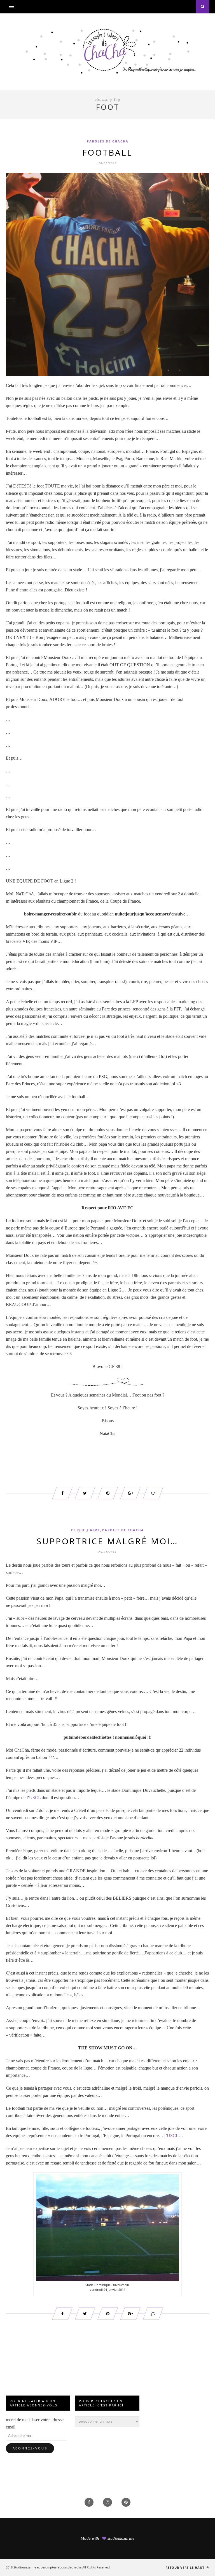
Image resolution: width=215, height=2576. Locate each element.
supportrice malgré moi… (107, 1541)
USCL (35, 1798)
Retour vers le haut (185, 2567)
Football (107, 152)
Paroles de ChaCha (108, 141)
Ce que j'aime (86, 1530)
